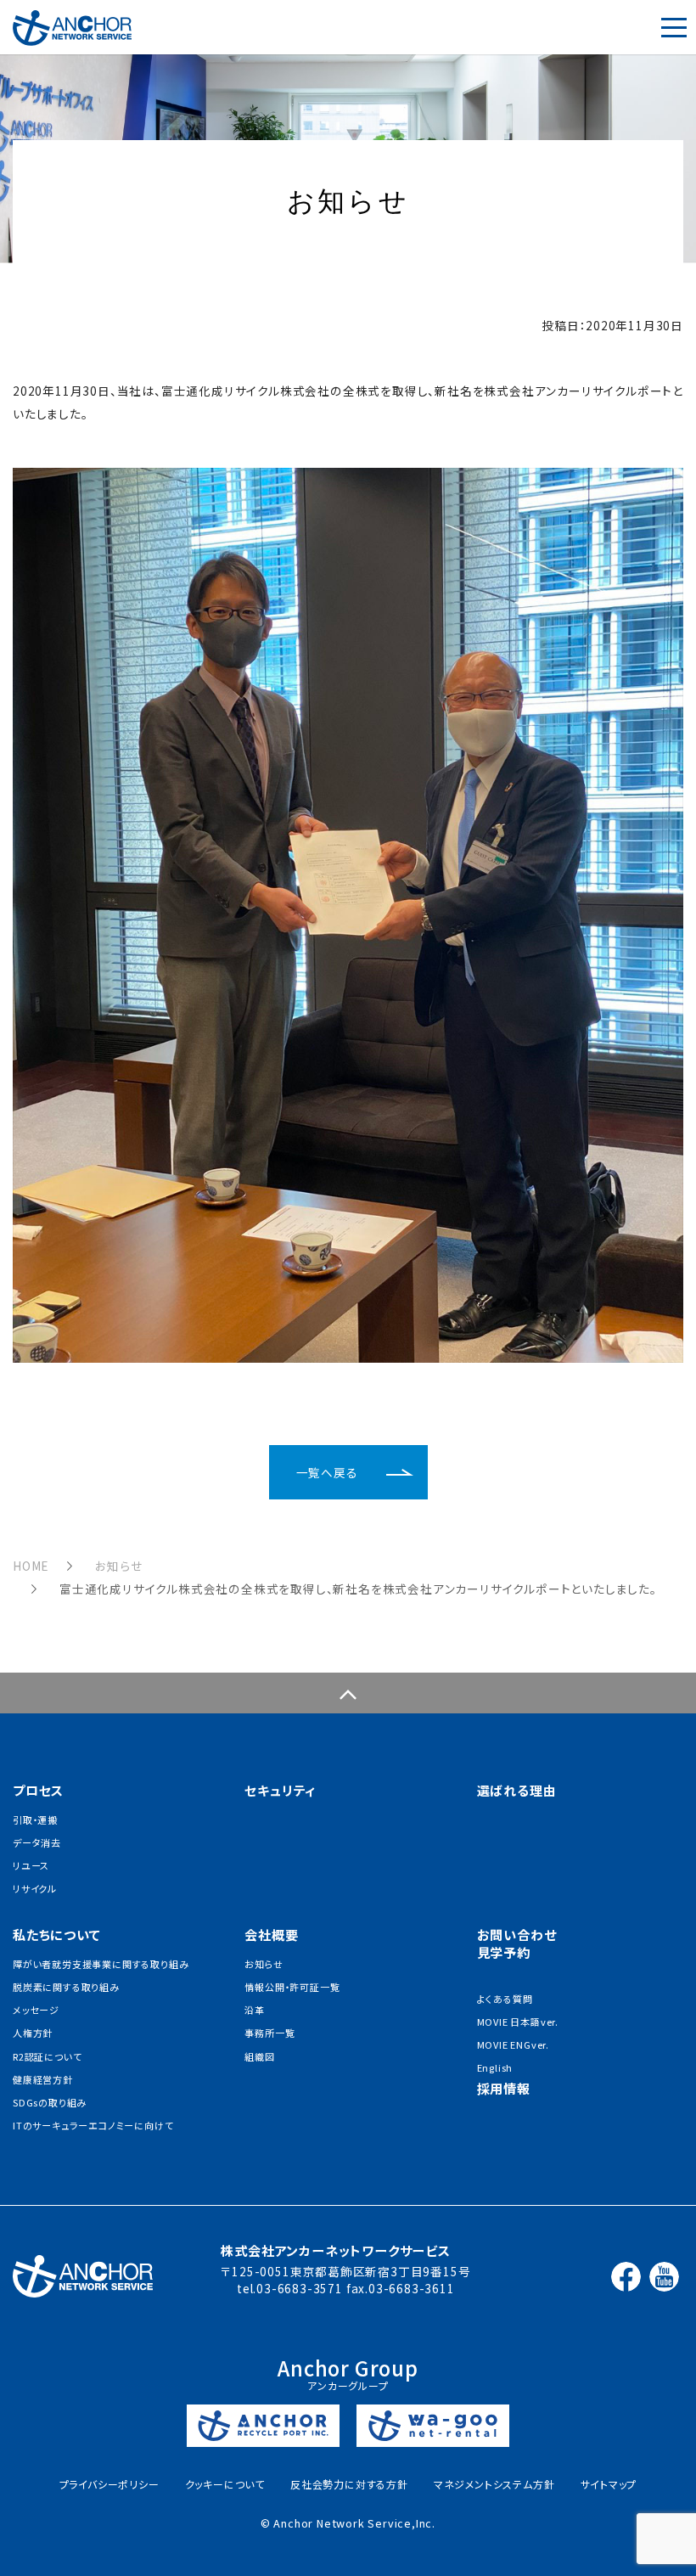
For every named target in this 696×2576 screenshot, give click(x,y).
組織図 (259, 2056)
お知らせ (118, 1566)
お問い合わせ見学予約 (517, 1943)
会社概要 (271, 1935)
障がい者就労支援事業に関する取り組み (101, 1964)
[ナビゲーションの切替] (674, 27)
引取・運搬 (35, 1820)
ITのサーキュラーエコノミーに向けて (93, 2125)
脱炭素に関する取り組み (66, 1987)
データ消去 (37, 1842)
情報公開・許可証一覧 (292, 1987)
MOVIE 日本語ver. (518, 2022)
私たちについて (57, 1935)
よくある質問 (505, 1999)
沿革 (255, 2010)
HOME (31, 1566)
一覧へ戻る (327, 1472)
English (495, 2067)
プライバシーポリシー (109, 2484)
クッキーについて (225, 2484)
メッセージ (36, 2010)
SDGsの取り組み (50, 2102)
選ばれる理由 (517, 1790)
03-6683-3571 (300, 2288)
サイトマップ (609, 2484)
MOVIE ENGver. (513, 2044)
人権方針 (33, 2033)
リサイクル (35, 1888)
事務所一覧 (269, 2033)
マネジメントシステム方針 (494, 2484)
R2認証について (47, 2056)
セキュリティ (280, 1790)
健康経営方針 (43, 2079)
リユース (31, 1865)
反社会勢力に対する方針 (349, 2484)
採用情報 (504, 2088)
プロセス (38, 1790)
